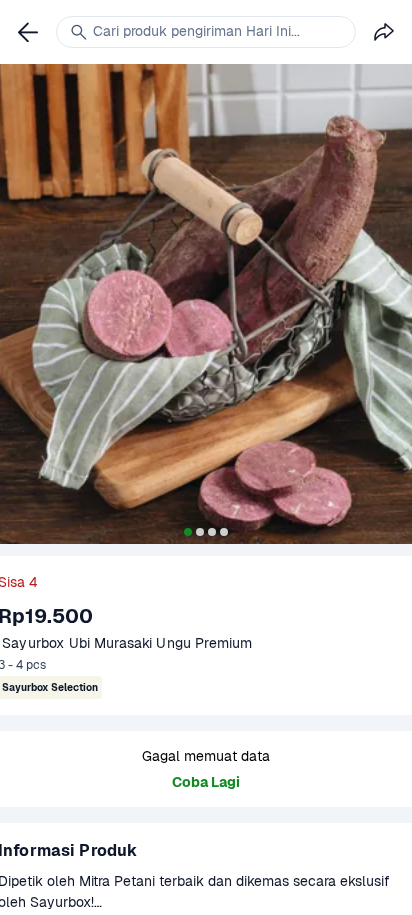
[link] (28, 32)
